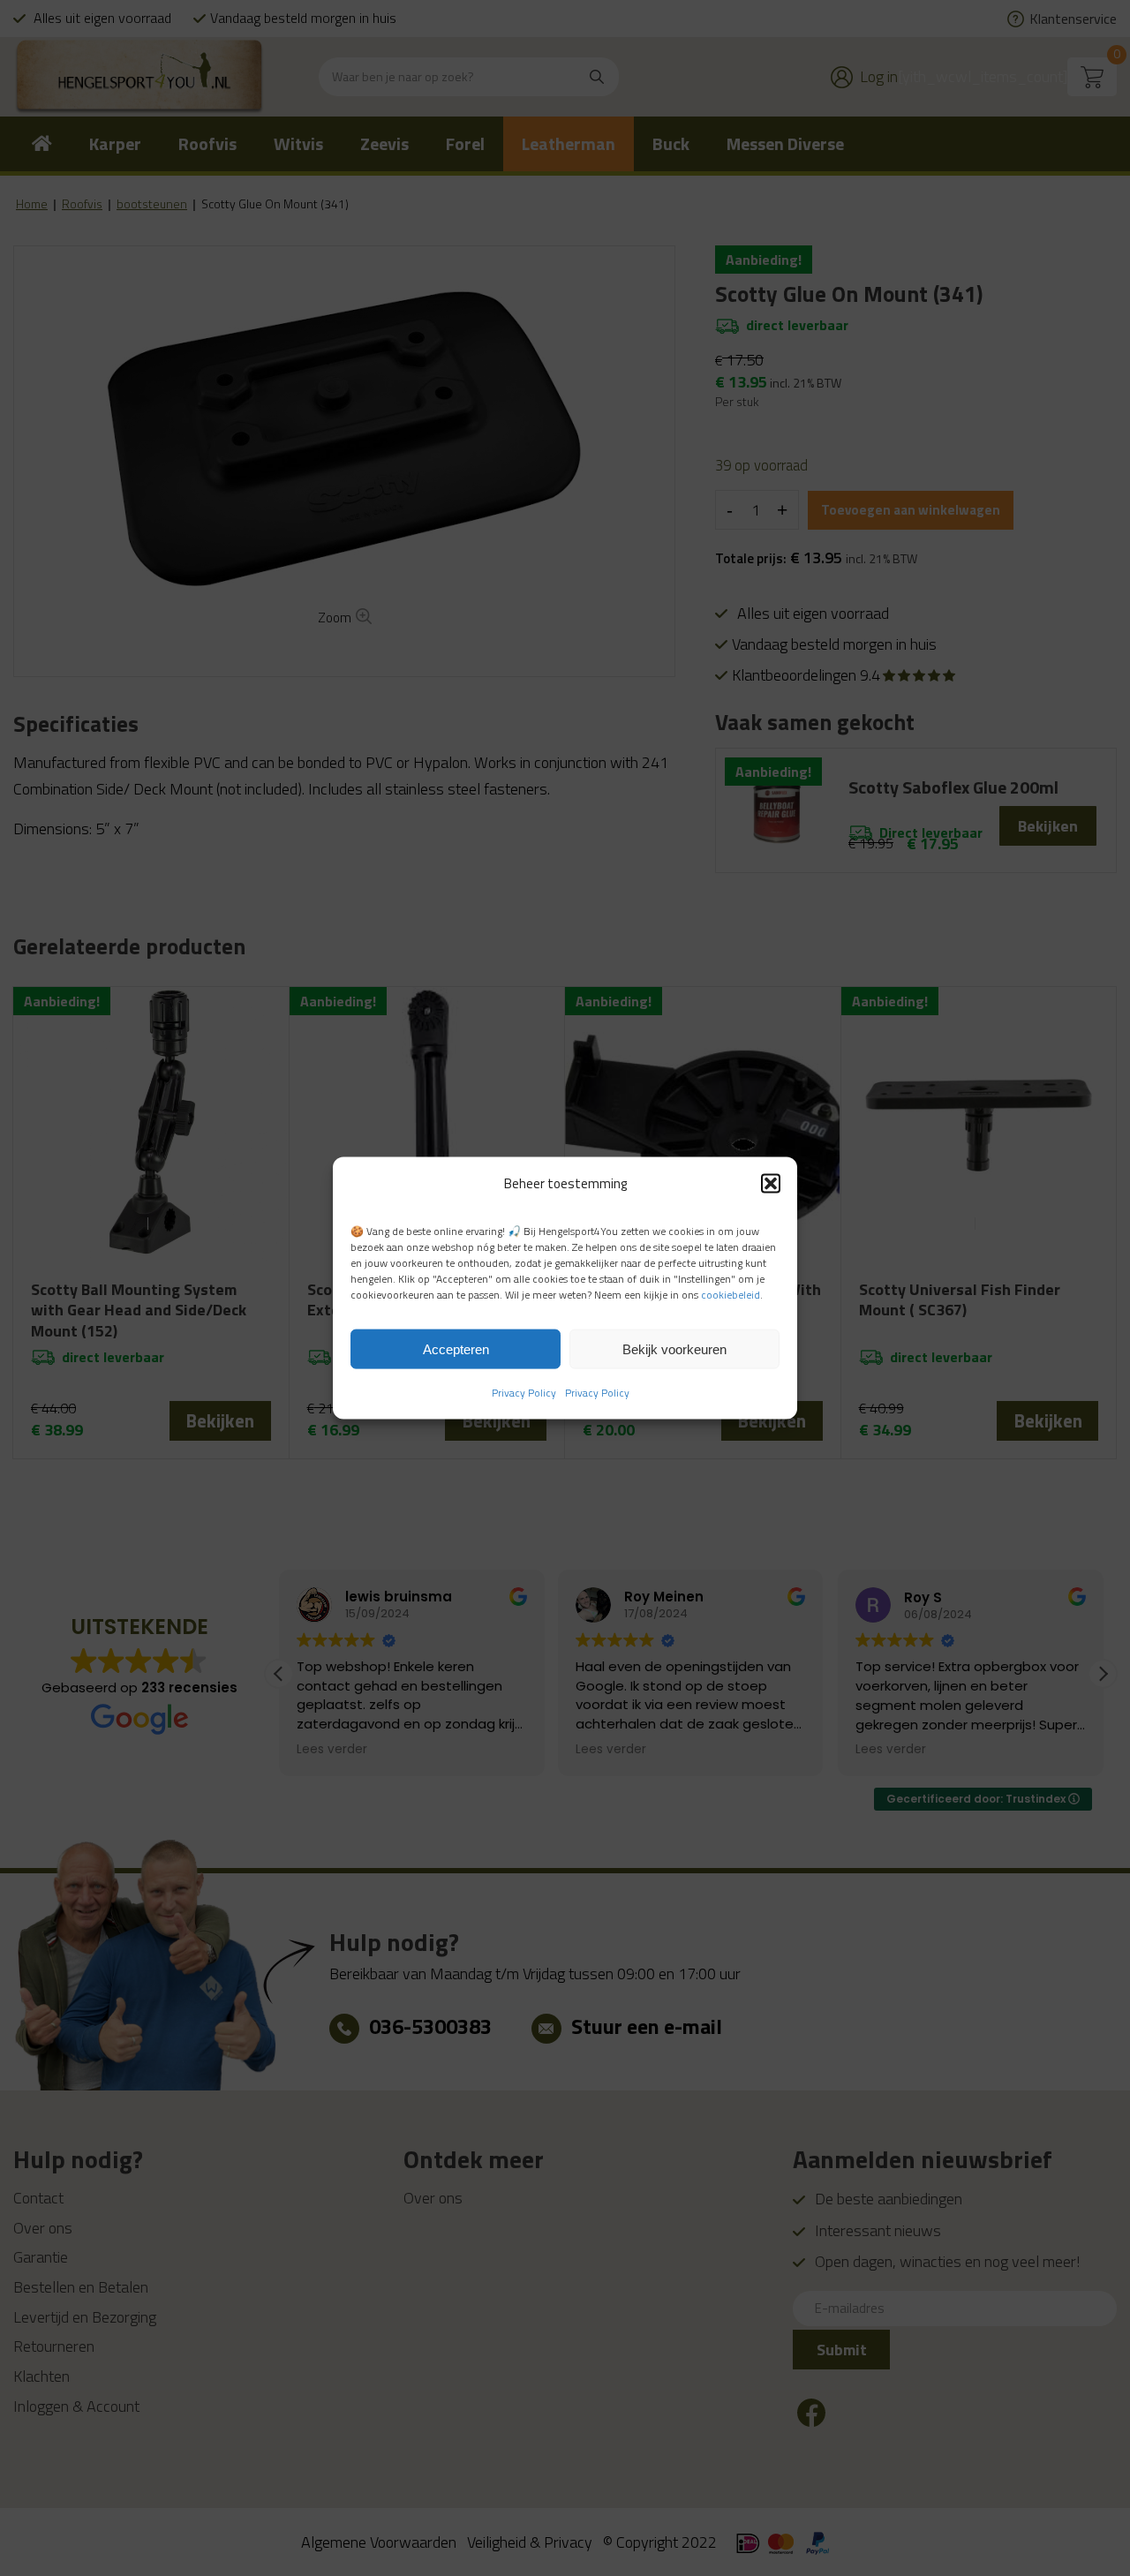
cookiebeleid (731, 1295)
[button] (771, 1183)
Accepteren (456, 1348)
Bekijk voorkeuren (674, 1348)
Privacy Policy (524, 1393)
